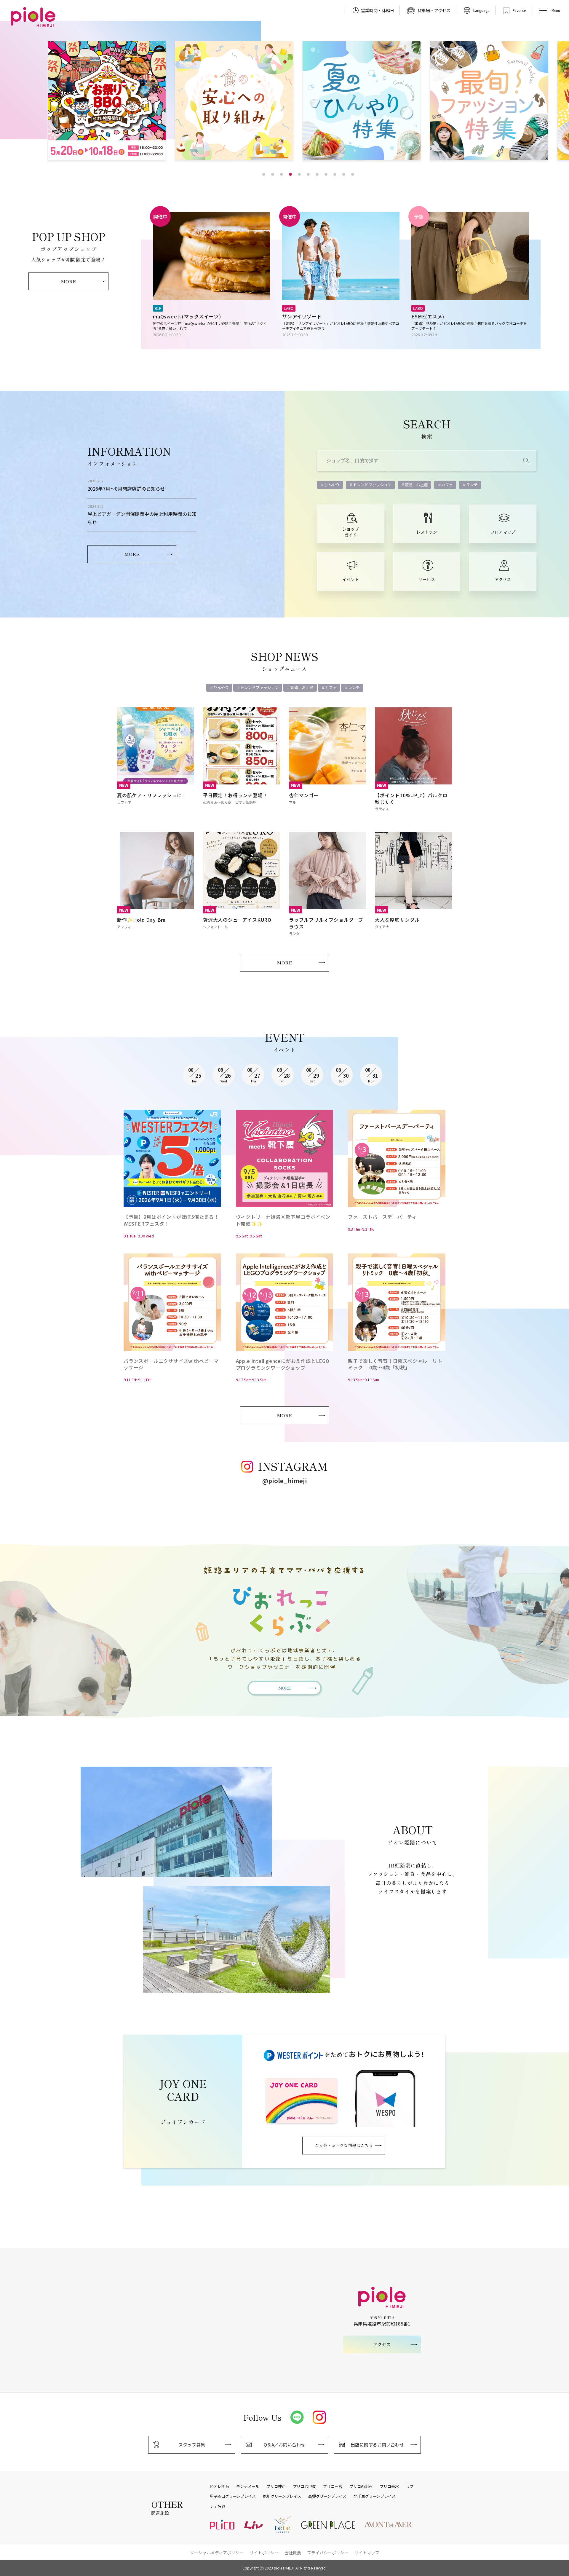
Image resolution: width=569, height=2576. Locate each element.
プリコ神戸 (276, 2486)
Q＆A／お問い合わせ (284, 2445)
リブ (410, 2486)
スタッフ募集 (192, 2445)
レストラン (427, 532)
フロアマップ (503, 532)
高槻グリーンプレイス (327, 2496)
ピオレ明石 (219, 2486)
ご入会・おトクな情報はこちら (344, 2145)
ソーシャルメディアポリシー (217, 2553)
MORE (68, 281)
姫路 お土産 (416, 485)
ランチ (472, 485)
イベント (351, 579)
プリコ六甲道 (304, 2486)
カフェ (447, 485)
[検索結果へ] (526, 461)
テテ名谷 (218, 2506)
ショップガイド (351, 532)
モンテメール (248, 2486)
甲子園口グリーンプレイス (233, 2496)
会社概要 (293, 2553)
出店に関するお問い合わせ (377, 2445)
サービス (427, 579)
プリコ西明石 (361, 2486)
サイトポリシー (264, 2553)
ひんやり (332, 485)
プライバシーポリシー (328, 2553)
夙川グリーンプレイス (282, 2496)
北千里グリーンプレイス (375, 2496)
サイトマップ (367, 2553)
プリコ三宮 (333, 2486)
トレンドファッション (372, 485)
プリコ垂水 (389, 2486)
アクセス (503, 579)
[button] (264, 174)
